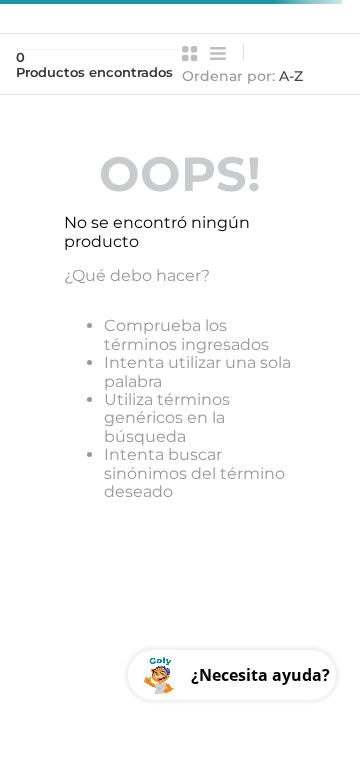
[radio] (190, 54)
